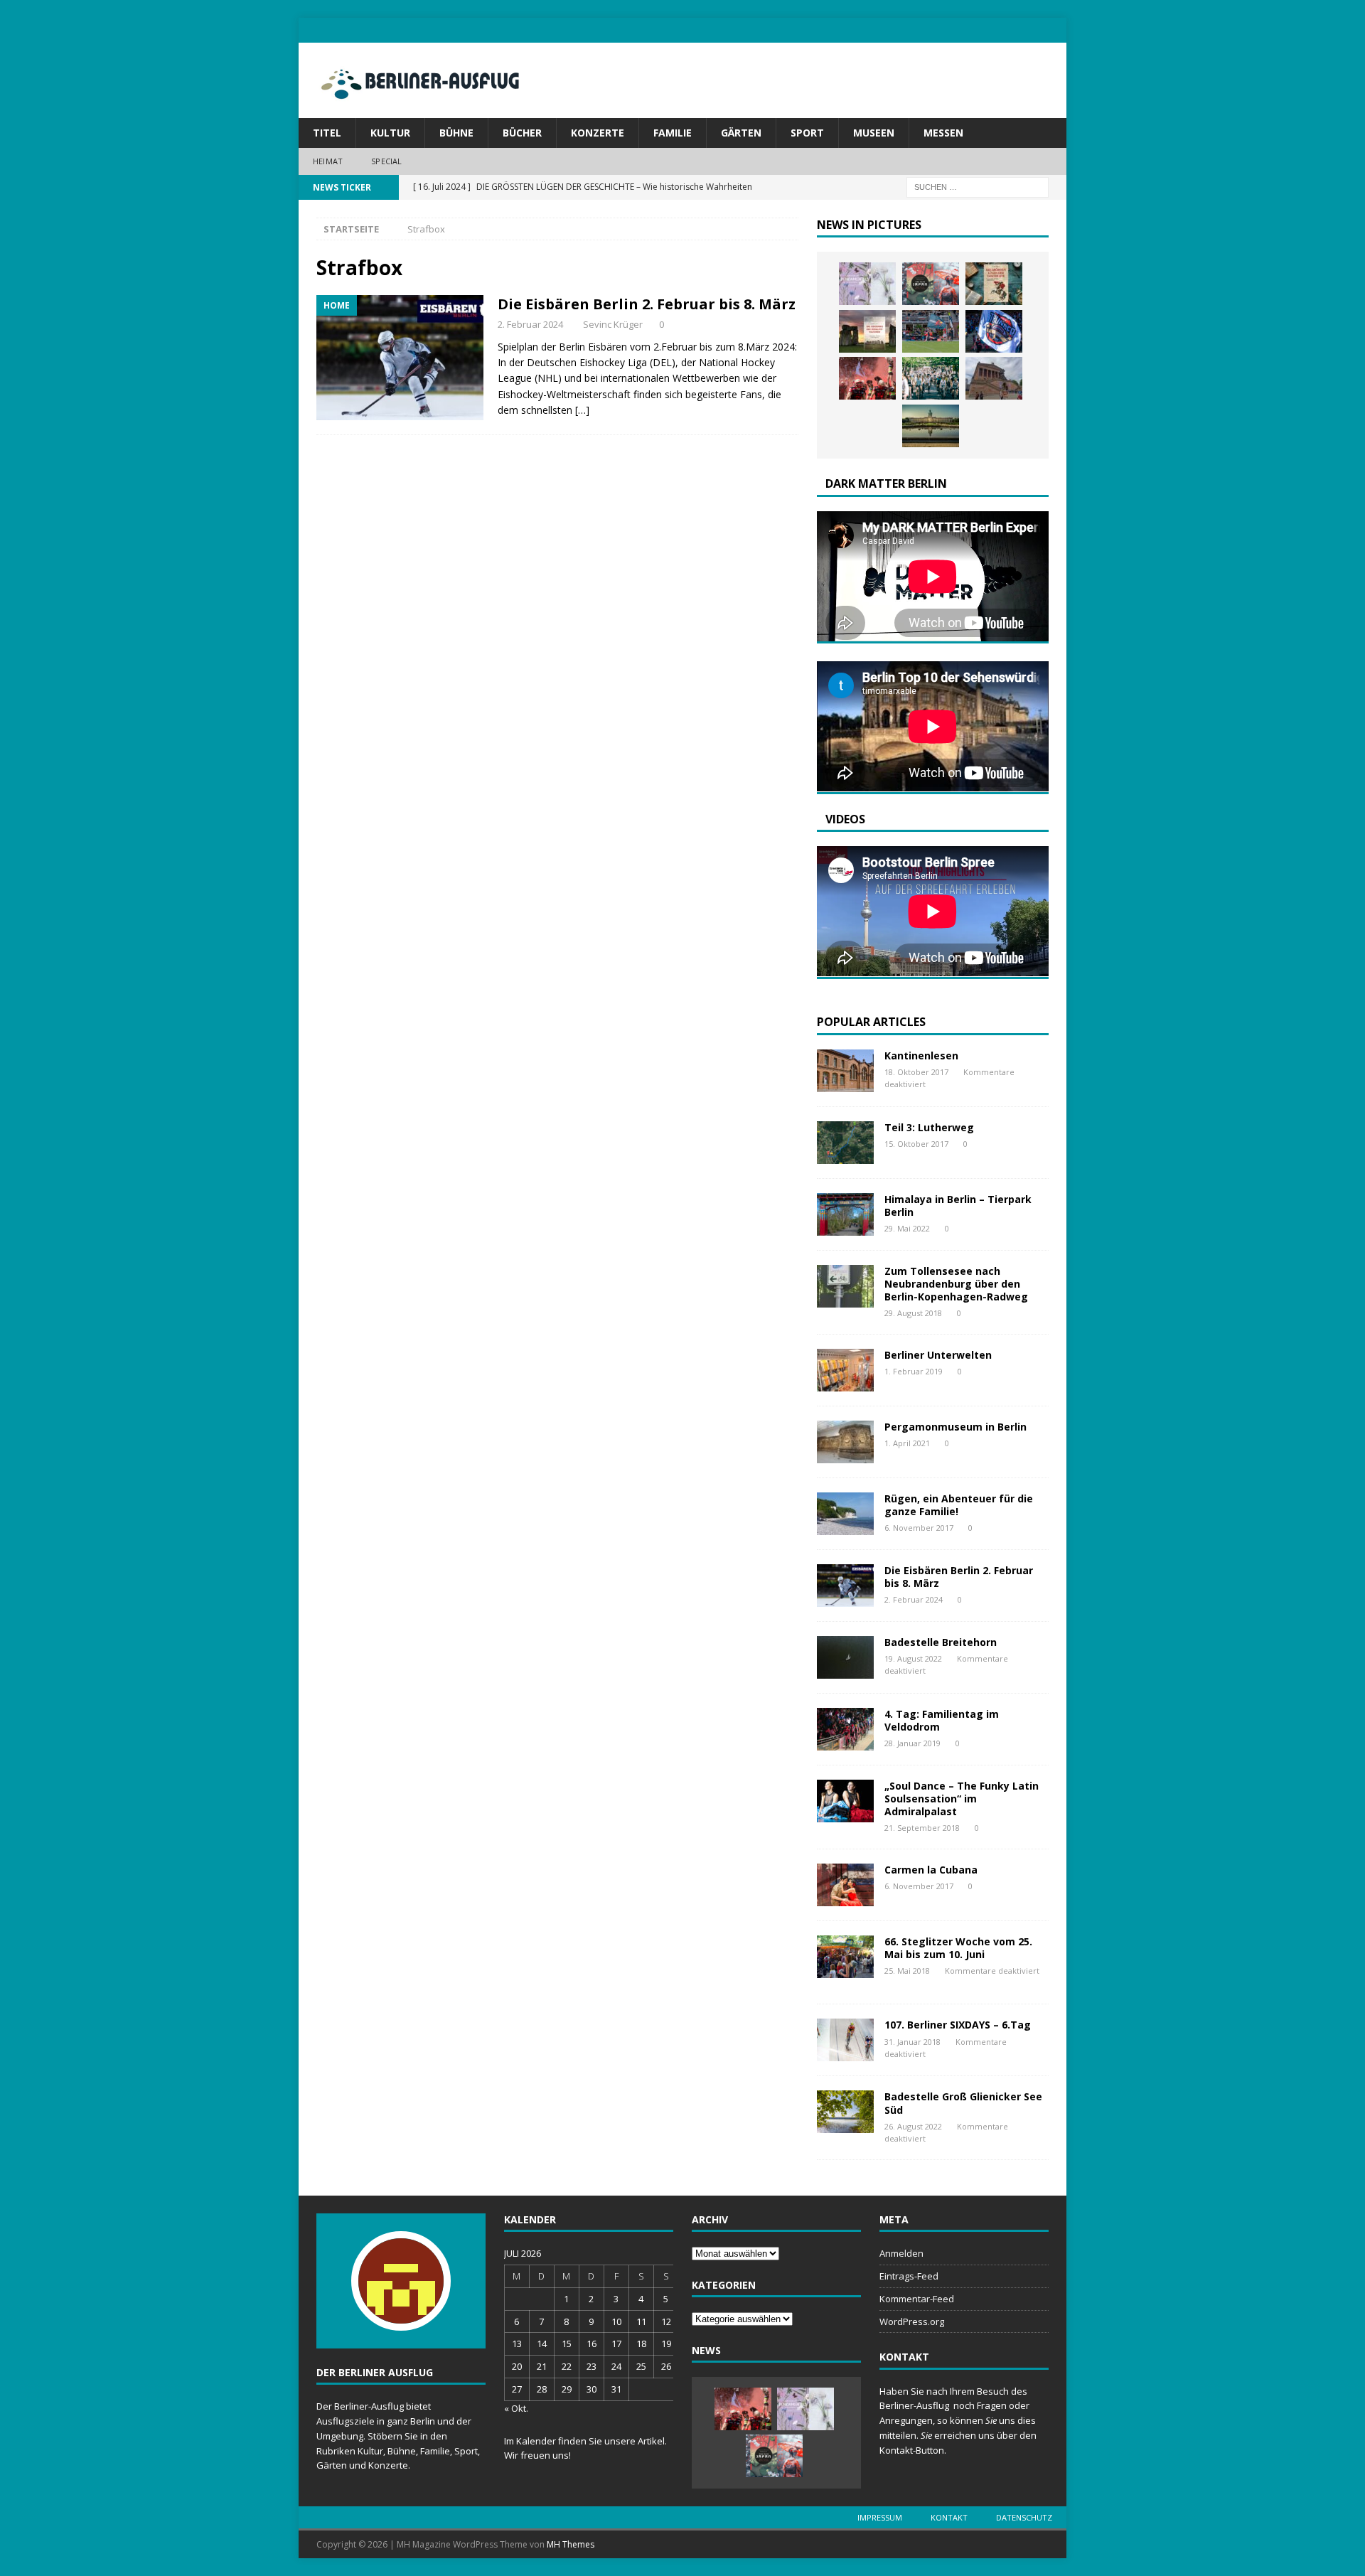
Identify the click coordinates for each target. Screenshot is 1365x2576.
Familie (673, 133)
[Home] (400, 358)
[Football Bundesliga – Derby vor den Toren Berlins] (931, 331)
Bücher (522, 133)
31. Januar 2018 (912, 2042)
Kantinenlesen (921, 1055)
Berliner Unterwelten (938, 1355)
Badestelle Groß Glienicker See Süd (963, 2103)
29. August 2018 (913, 1313)
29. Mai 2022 (907, 1228)
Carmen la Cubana (931, 1870)
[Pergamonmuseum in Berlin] (845, 1442)
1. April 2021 (907, 1443)
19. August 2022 (913, 1658)
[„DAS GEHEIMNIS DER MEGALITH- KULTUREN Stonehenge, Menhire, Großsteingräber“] (867, 331)
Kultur (390, 133)
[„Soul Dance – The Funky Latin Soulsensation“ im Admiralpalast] (845, 1801)
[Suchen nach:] (978, 186)
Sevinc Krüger (613, 324)
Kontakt (949, 2517)
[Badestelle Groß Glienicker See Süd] (845, 2112)
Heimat (328, 161)
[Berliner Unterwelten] (845, 1370)
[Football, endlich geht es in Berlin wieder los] (867, 378)
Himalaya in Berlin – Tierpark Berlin (958, 1206)
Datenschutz (1024, 2517)
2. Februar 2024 (530, 324)
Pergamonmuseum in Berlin (955, 1427)
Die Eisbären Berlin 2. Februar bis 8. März (647, 304)
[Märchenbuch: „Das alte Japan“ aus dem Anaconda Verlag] (931, 284)
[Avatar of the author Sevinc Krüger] (401, 2316)
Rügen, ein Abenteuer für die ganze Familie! (959, 1505)
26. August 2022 (913, 2126)
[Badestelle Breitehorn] (845, 1657)
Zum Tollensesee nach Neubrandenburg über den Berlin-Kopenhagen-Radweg (956, 1284)
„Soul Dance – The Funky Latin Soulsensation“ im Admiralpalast (962, 1799)
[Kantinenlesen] (845, 1071)
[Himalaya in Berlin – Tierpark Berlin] (845, 1214)
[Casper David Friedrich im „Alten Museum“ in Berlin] (994, 378)
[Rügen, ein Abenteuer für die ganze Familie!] (845, 1514)
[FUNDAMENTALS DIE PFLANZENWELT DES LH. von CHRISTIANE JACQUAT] (867, 284)
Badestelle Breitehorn (941, 1642)
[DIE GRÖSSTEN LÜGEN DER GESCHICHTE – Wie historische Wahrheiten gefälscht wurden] (994, 284)
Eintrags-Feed (909, 2276)
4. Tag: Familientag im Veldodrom (942, 1720)
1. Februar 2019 (914, 1371)
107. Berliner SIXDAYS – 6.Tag (958, 2025)
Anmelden (901, 2253)
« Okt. (516, 2408)
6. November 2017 (919, 1528)
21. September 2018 (922, 1828)
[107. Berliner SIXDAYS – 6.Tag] (845, 2040)
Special (386, 161)
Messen (943, 133)
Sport (807, 133)
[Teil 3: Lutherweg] (845, 1143)
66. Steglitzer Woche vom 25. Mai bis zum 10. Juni (958, 1948)
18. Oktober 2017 (916, 1072)
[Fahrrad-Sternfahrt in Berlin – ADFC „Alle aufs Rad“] (931, 378)
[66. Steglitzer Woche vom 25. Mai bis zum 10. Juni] (845, 1957)
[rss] (1054, 30)
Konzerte (598, 133)
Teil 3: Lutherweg (929, 1127)
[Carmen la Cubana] (845, 1885)
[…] (582, 410)
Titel (327, 133)
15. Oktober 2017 (916, 1144)
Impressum (880, 2517)
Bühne (456, 133)
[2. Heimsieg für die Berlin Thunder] (994, 331)
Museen (874, 133)
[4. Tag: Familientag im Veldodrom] (845, 1729)
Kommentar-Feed (917, 2299)
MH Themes (571, 2544)
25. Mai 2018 (907, 1971)
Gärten (741, 133)
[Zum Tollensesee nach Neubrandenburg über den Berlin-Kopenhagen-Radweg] (845, 1286)
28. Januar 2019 (912, 1743)
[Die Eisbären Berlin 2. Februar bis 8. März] (845, 1586)
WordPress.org (912, 2321)
